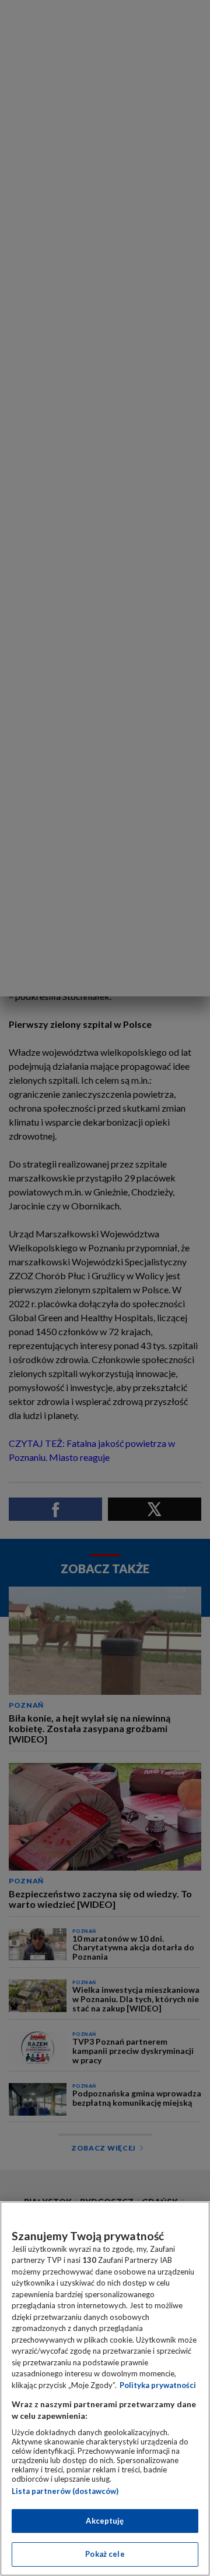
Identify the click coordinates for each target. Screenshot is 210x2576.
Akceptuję (105, 2521)
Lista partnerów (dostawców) (65, 2491)
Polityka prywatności (158, 2385)
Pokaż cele (105, 2554)
